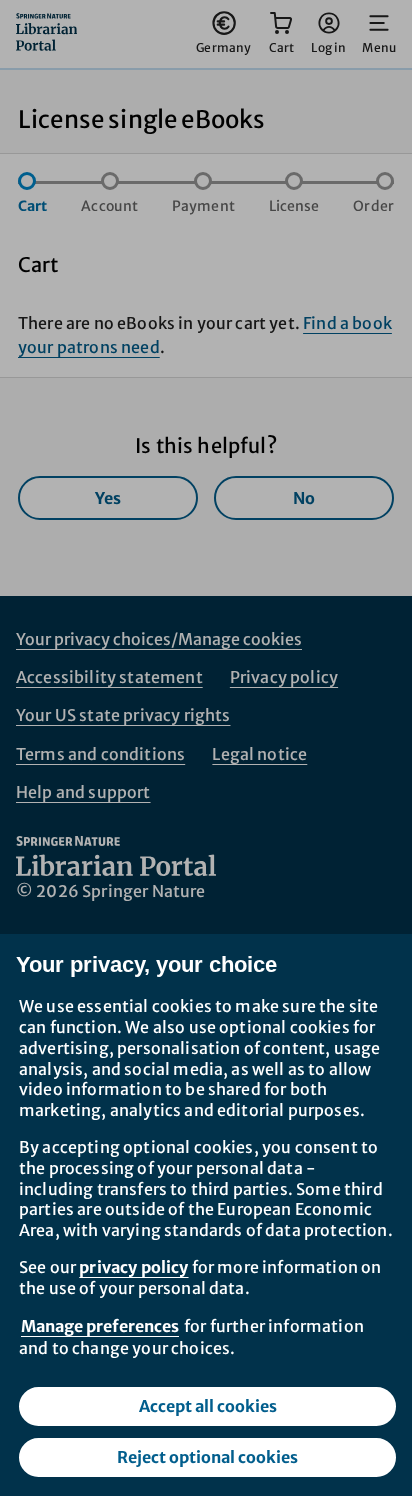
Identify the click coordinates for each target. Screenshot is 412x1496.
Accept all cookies (208, 1406)
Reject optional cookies (207, 1457)
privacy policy (133, 1267)
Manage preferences (100, 1326)
